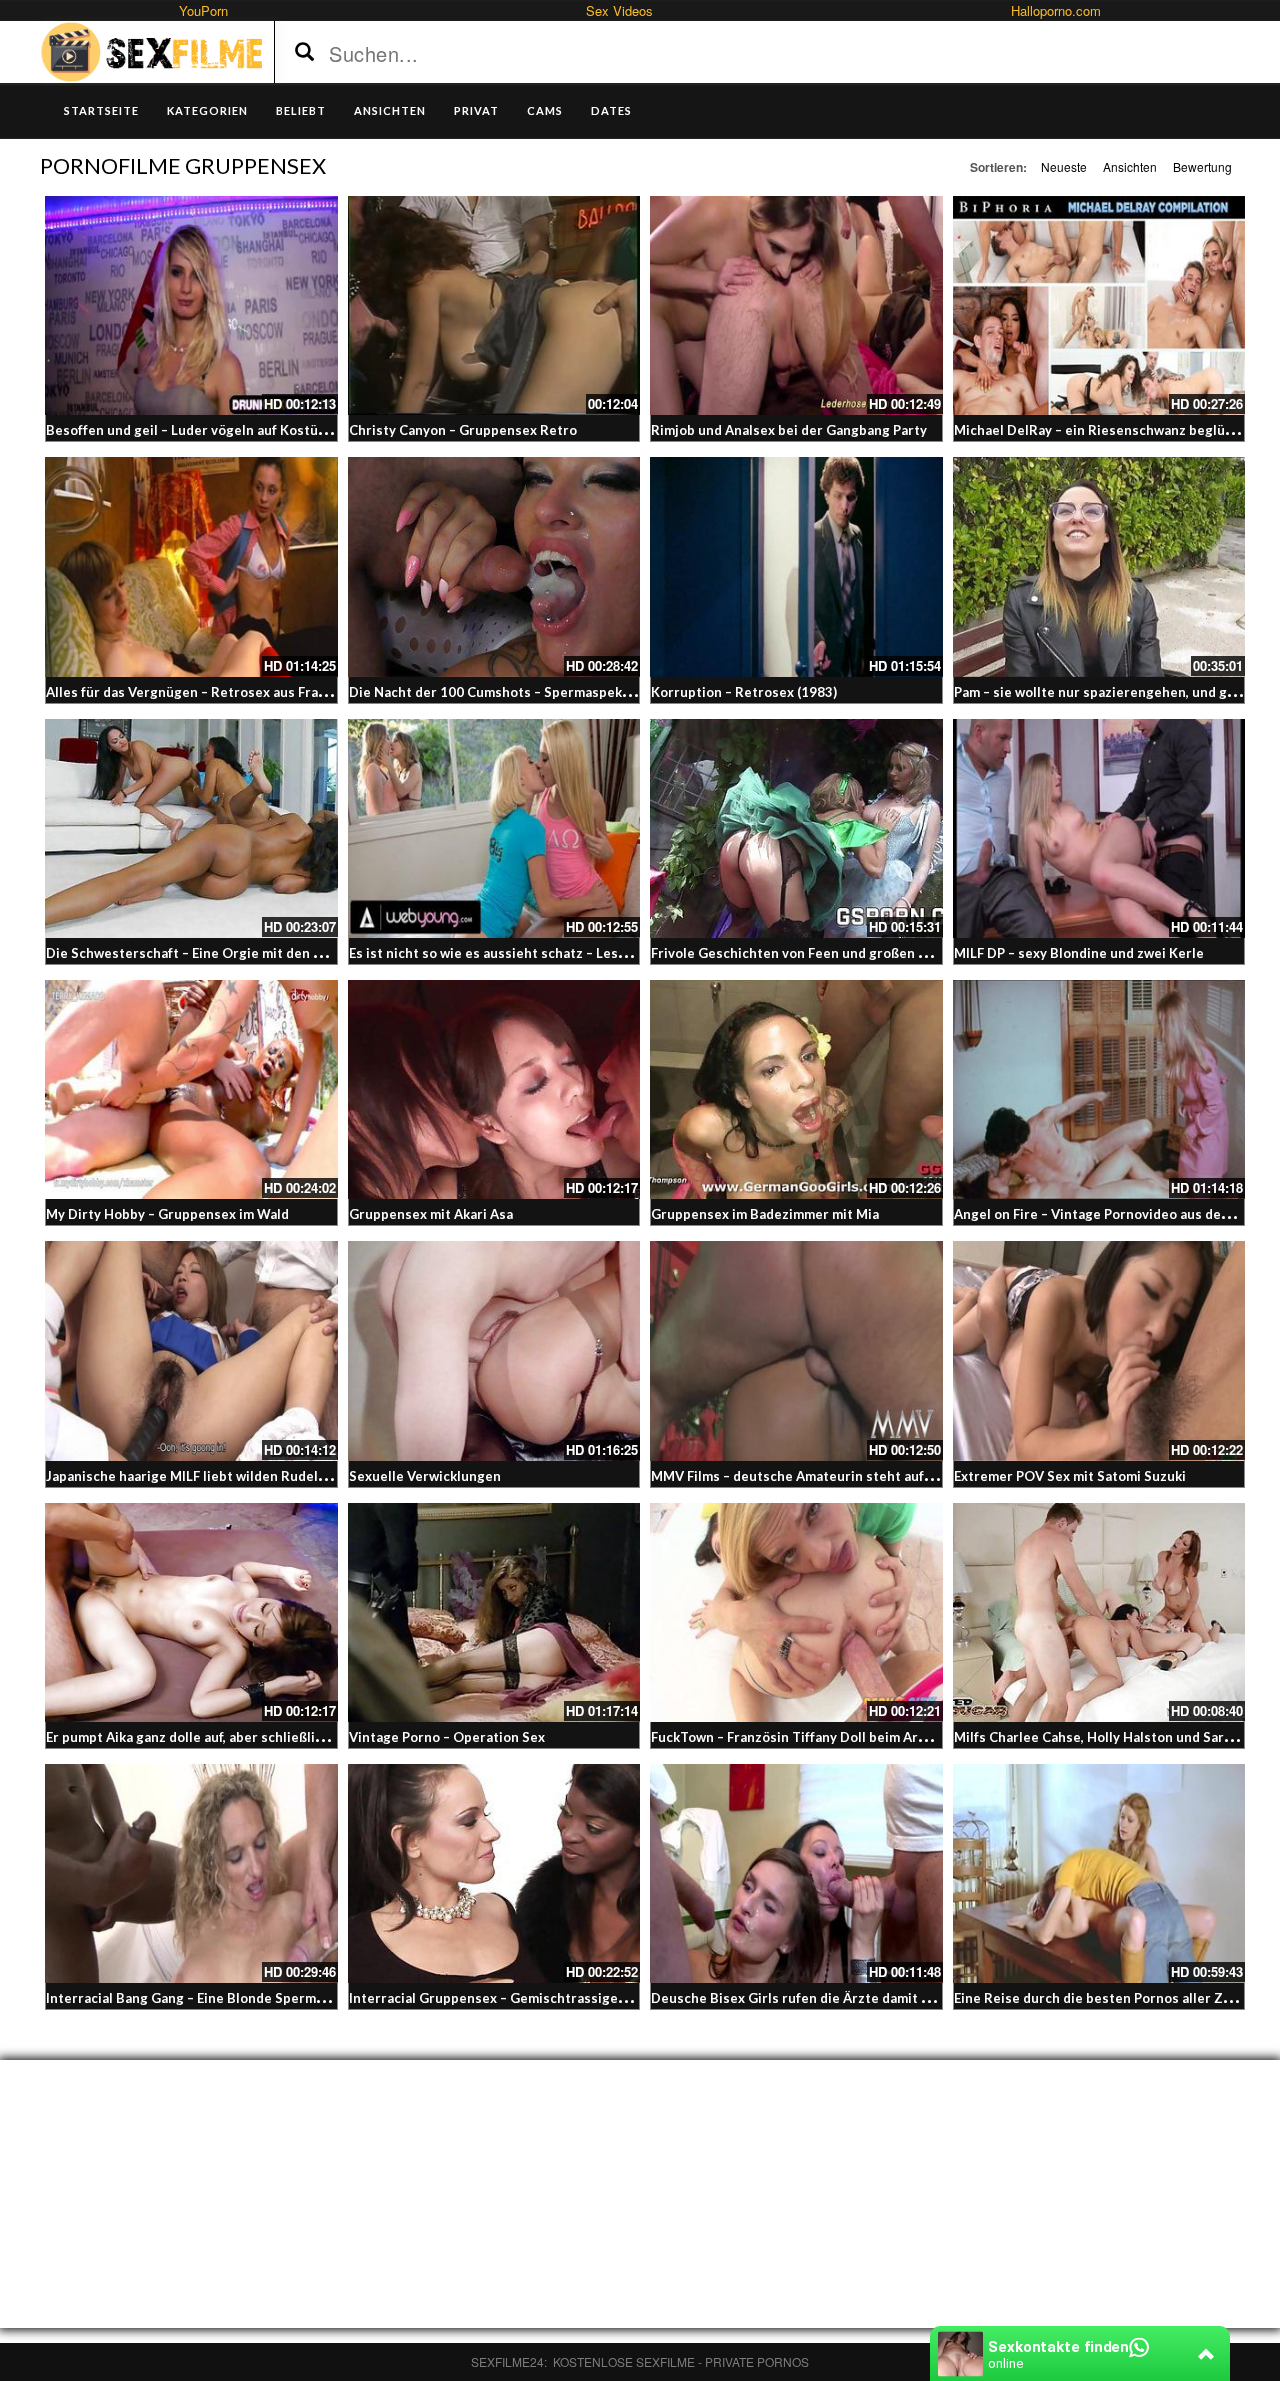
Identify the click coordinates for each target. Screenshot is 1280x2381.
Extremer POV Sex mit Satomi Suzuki (1070, 1476)
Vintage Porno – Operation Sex (447, 1737)
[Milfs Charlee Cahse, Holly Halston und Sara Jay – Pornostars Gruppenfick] (1099, 1612)
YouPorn (203, 10)
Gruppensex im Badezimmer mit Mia (765, 1214)
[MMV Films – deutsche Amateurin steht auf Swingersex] (796, 1350)
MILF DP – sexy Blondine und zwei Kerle (1079, 953)
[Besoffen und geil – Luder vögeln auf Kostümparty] (191, 305)
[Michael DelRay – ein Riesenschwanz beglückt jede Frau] (1099, 305)
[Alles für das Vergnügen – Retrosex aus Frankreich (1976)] (191, 566)
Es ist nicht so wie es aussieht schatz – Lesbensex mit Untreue (547, 953)
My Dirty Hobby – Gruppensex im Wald (167, 1214)
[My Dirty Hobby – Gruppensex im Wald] (191, 1089)
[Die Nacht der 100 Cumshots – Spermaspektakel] (494, 566)
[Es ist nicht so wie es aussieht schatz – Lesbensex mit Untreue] (494, 828)
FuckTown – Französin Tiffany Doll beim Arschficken (814, 1737)
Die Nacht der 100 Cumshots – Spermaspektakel (501, 692)
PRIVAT (476, 110)
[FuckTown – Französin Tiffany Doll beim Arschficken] (796, 1612)
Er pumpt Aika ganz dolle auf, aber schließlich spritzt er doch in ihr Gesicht (281, 1737)
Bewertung (1202, 166)
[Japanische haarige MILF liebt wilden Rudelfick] (191, 1350)
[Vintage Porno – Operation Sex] (494, 1612)
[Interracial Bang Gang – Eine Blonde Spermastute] (191, 1873)
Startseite (101, 110)
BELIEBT (301, 110)
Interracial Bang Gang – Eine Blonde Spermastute (202, 1998)
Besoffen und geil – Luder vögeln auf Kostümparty (204, 430)
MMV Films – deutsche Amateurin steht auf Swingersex (826, 1476)
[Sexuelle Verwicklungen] (494, 1350)
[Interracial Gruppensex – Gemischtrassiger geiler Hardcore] (494, 1873)
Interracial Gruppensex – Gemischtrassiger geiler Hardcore (538, 1998)
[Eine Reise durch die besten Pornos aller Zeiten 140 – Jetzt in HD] (1099, 1873)
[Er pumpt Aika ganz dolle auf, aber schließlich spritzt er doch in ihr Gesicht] (191, 1612)
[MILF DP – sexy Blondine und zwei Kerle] (1099, 828)
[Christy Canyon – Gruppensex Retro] (494, 305)
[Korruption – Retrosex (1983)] (796, 566)
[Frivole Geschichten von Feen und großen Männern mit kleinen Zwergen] (796, 828)
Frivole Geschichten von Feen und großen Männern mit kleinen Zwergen (880, 953)
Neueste (1064, 166)
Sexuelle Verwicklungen (425, 1476)
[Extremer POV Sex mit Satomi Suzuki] (1099, 1350)
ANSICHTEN (390, 110)
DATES (611, 110)
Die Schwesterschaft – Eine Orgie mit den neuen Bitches (225, 953)
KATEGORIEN (207, 110)
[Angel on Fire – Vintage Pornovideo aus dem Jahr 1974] (1099, 1089)
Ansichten (1130, 166)
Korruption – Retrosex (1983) (744, 692)
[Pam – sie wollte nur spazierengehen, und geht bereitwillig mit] (1099, 566)
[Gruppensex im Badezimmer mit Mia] (796, 1089)
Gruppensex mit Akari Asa (431, 1214)
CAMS (545, 110)
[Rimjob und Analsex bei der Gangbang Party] (796, 305)
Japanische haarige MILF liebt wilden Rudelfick (193, 1476)
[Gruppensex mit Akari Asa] (494, 1089)
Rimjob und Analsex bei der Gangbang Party (789, 430)
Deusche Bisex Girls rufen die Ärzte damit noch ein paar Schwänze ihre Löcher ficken (920, 1998)
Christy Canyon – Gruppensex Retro (463, 430)
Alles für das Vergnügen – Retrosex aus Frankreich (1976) (227, 692)
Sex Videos (619, 10)
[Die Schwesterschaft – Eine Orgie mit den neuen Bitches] (191, 828)
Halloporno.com (1056, 10)
